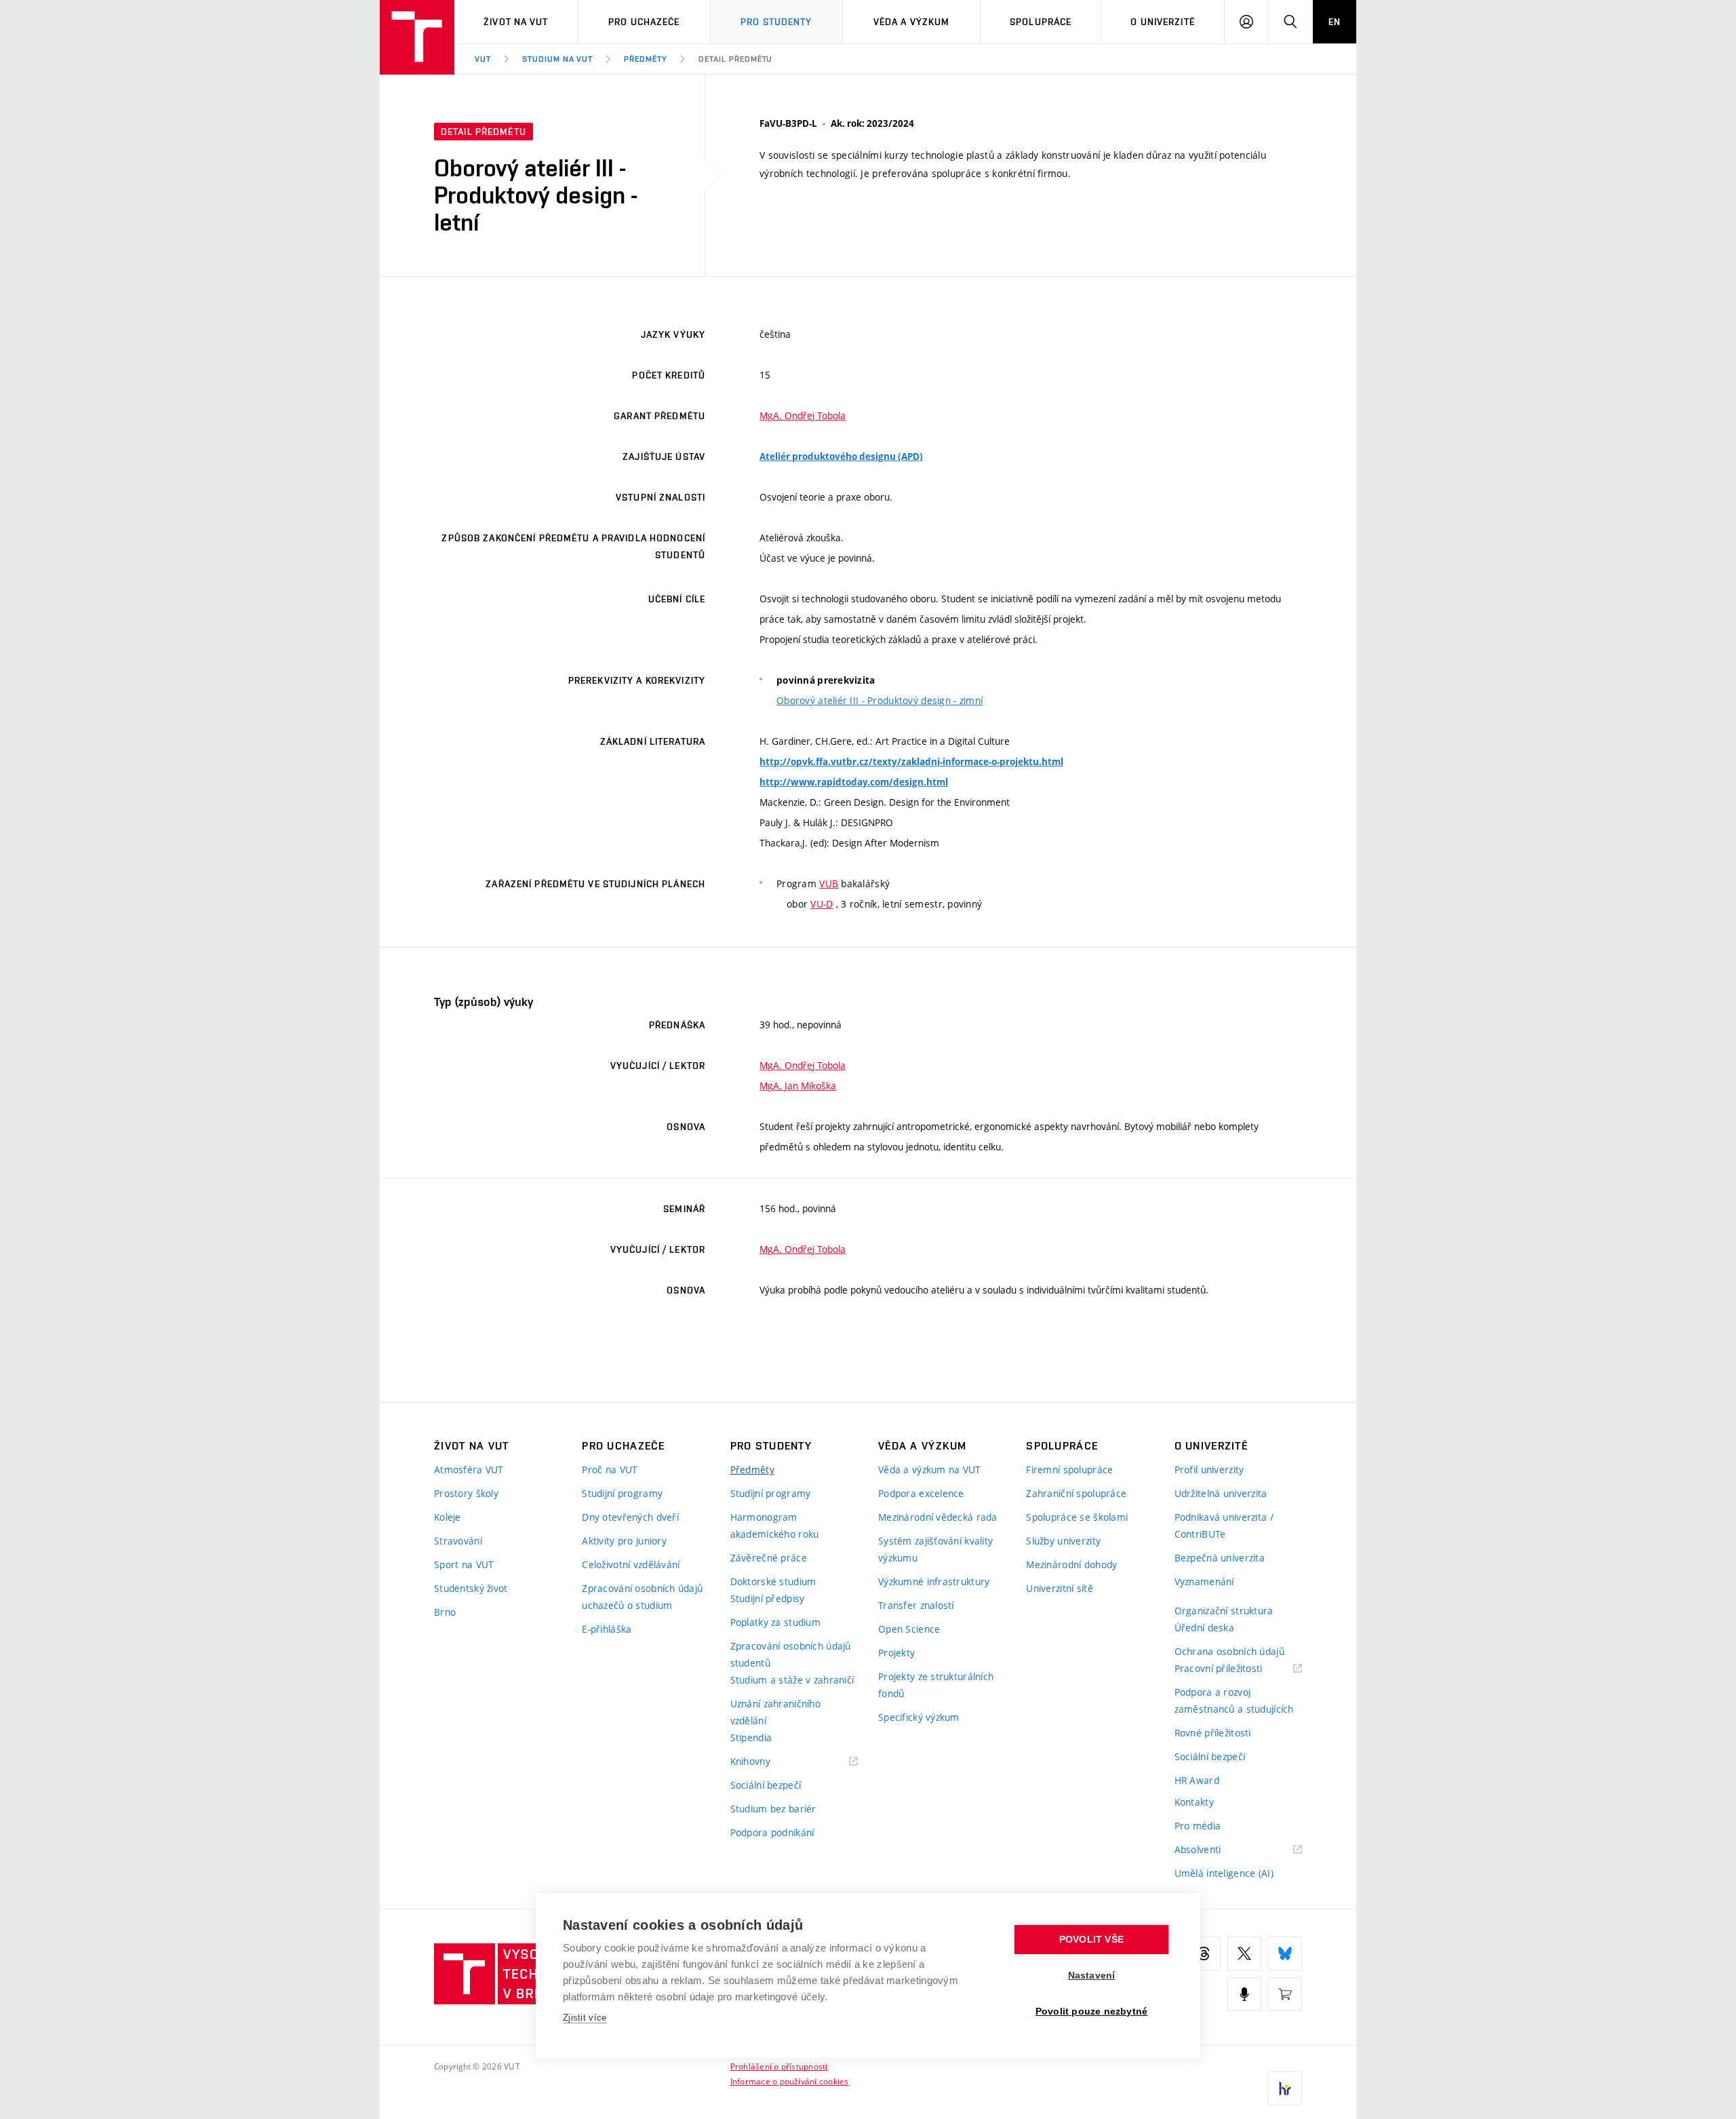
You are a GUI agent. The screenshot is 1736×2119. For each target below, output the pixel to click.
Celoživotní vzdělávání (631, 1564)
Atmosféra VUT (469, 1470)
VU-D (822, 904)
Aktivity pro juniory (624, 1541)
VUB (829, 883)
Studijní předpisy (768, 1598)
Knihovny (768, 1762)
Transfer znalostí (916, 1605)
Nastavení (1092, 1976)
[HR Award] (1285, 2088)
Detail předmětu (735, 59)
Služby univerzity (1063, 1541)
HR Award (1197, 1780)
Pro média (1198, 1826)
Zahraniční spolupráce (1076, 1493)
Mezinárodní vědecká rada (938, 1517)
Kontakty (1194, 1802)
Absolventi (1215, 1850)
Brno (445, 1612)
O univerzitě (1162, 22)
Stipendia (751, 1737)
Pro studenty (776, 22)
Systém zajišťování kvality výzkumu (935, 1549)
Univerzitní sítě (1059, 1588)
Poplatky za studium (775, 1622)
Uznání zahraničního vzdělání (775, 1712)
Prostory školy (466, 1493)
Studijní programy (622, 1493)
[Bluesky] (1285, 1953)
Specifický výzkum (919, 1717)
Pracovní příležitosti (1236, 1669)
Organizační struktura (1224, 1611)
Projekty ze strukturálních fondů (936, 1685)
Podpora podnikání (772, 1832)
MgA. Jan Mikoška (798, 1086)
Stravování (458, 1541)
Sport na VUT (464, 1564)
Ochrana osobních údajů (1229, 1651)
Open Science (909, 1629)
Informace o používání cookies (790, 2081)
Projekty (896, 1653)
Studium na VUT (557, 59)
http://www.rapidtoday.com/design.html (854, 782)
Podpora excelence (921, 1493)
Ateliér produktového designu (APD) (841, 456)
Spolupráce (1041, 22)
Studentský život (471, 1588)
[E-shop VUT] (1285, 1994)
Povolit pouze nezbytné (1091, 2011)
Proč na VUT (610, 1470)
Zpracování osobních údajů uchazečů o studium (642, 1597)
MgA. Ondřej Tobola (803, 415)
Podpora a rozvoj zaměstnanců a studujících (1234, 1700)
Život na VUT (516, 22)
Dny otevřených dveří (630, 1517)
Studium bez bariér (773, 1809)
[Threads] (1204, 1953)
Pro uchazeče (644, 22)
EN (1335, 22)
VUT (483, 59)
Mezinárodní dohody (1071, 1564)
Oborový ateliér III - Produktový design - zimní (880, 700)
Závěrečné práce (769, 1558)
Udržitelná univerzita (1221, 1493)
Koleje (448, 1517)
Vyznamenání (1204, 1581)
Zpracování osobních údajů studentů (791, 1654)
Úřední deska (1204, 1628)
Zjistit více (585, 2018)
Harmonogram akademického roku (775, 1525)
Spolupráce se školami (1077, 1517)
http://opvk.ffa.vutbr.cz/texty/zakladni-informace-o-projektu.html (911, 762)
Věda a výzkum (912, 22)
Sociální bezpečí (766, 1785)
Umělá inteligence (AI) (1224, 1873)
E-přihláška (607, 1629)
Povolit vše (1091, 1940)
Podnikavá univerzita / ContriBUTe (1224, 1525)
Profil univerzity (1209, 1470)
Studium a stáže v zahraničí (792, 1680)
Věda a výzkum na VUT (930, 1470)
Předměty (646, 59)
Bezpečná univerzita (1220, 1558)
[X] (1244, 1953)
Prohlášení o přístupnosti (779, 2066)
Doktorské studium (773, 1581)
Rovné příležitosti (1213, 1733)
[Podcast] (1244, 1994)
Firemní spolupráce (1069, 1470)
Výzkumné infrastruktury (934, 1581)
